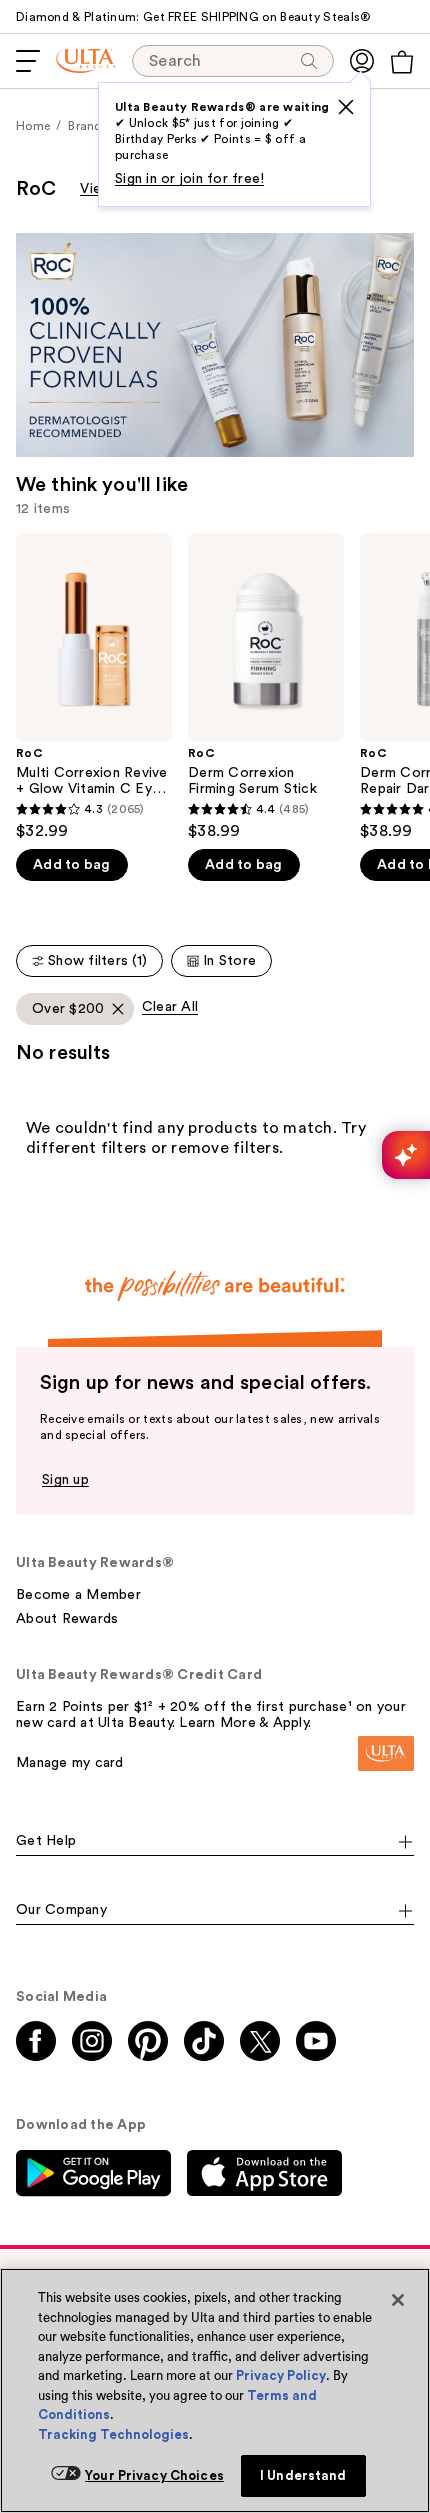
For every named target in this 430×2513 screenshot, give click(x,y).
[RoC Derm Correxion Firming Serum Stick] (266, 687)
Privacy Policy (281, 2375)
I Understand (303, 2475)
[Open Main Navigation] (28, 61)
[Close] (398, 2300)
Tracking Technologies (113, 2434)
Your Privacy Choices (154, 2475)
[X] (346, 107)
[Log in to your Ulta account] (362, 61)
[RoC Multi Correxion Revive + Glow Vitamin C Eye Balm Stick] (94, 687)
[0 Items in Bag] (402, 62)
